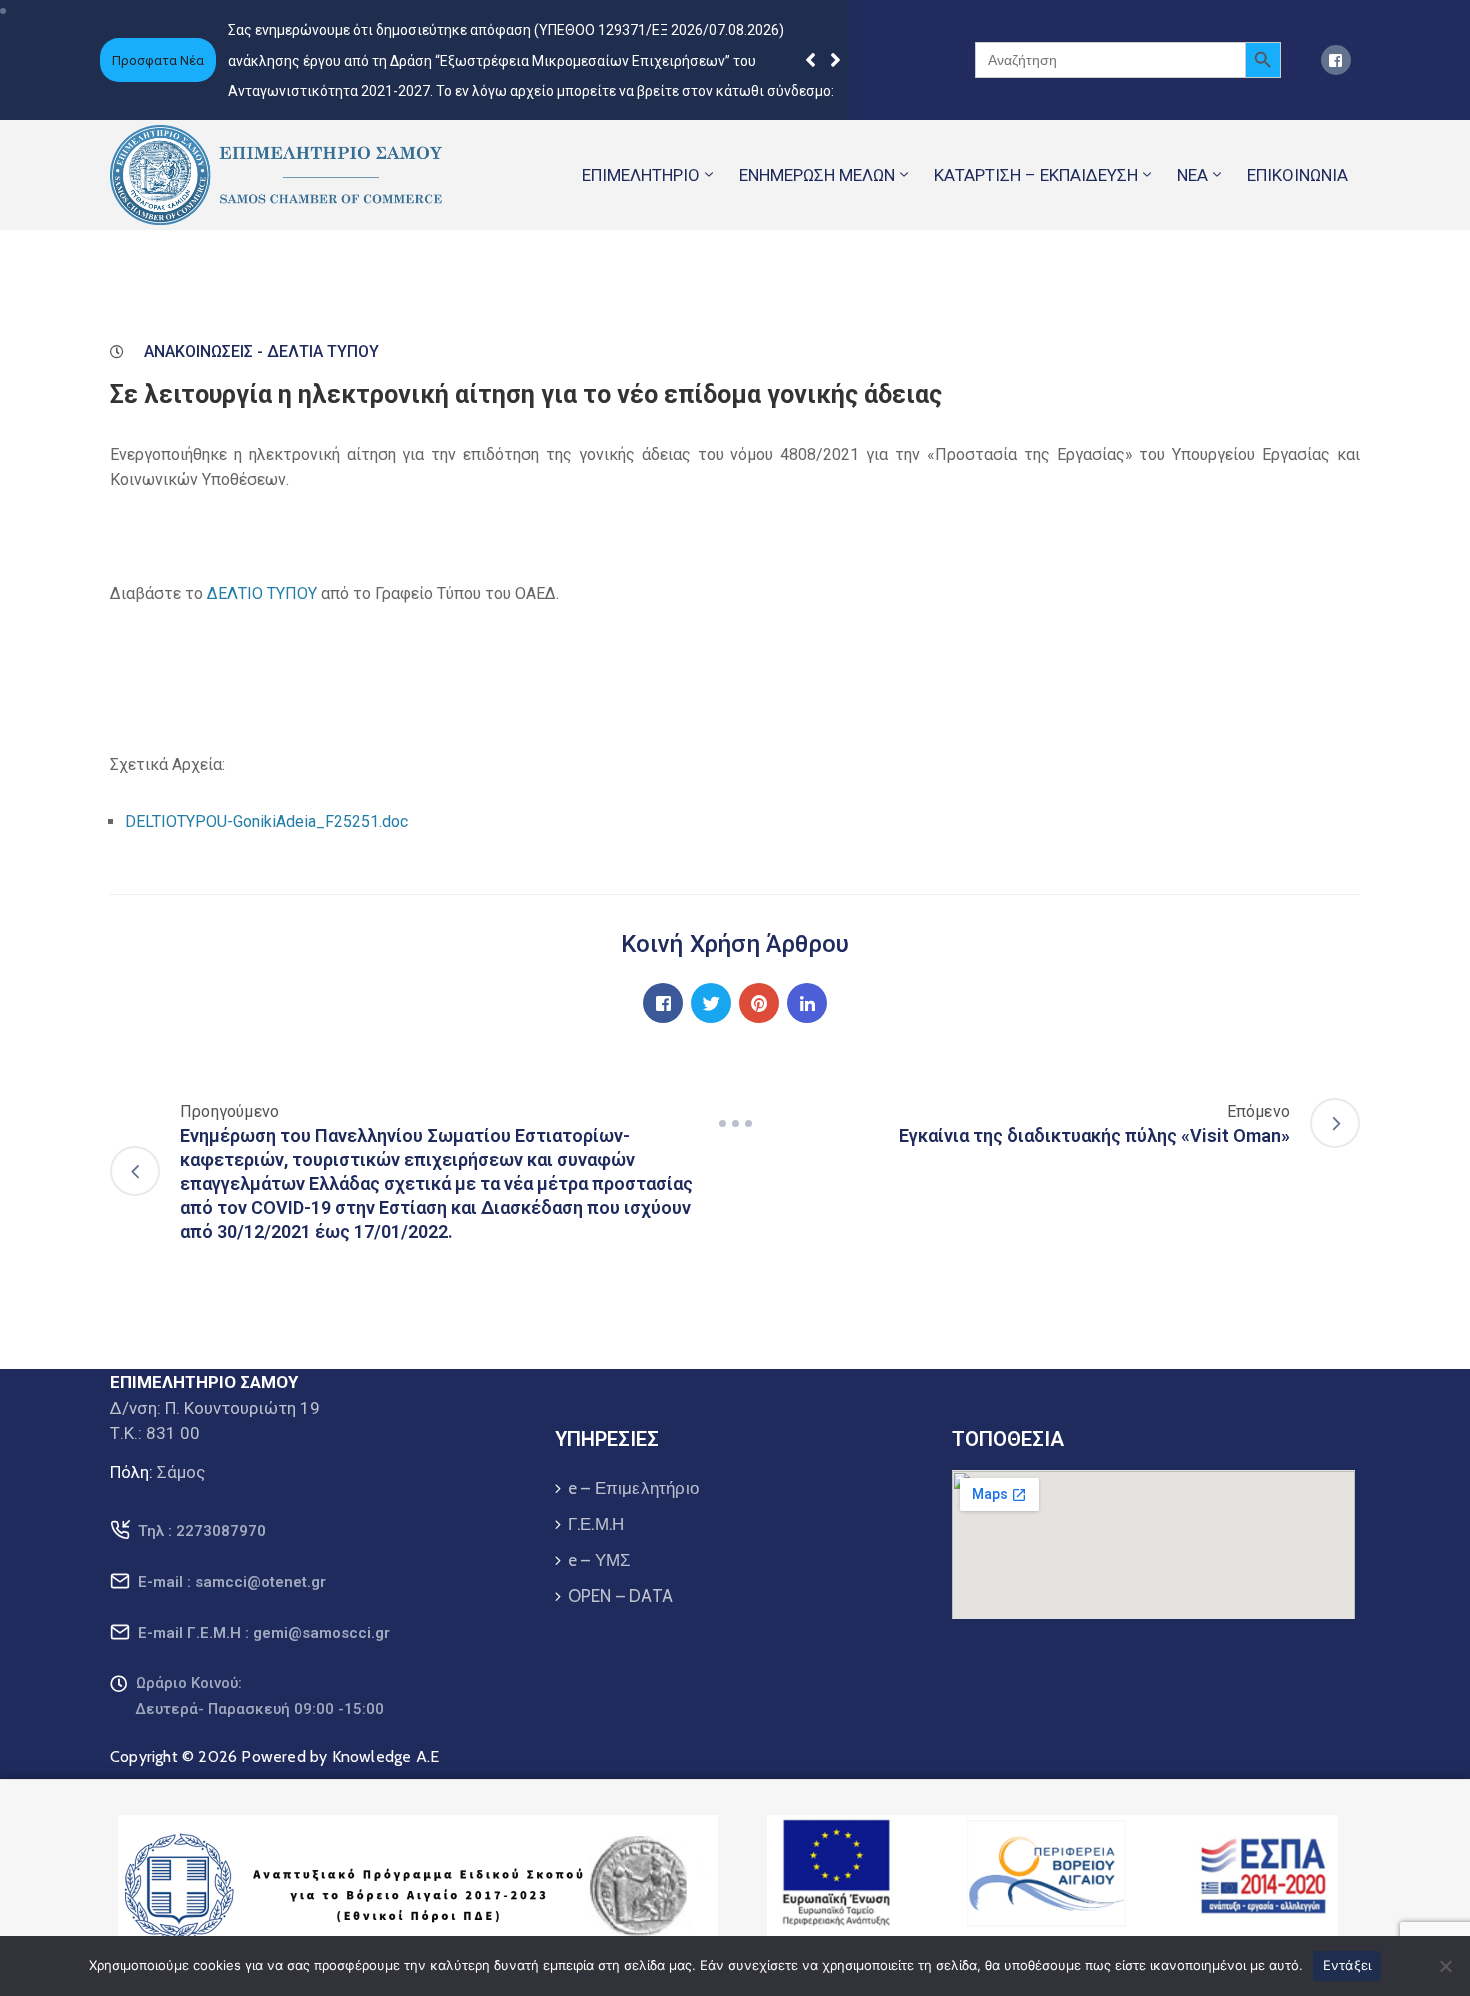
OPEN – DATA (620, 1596)
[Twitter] (711, 1003)
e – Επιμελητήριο (633, 1488)
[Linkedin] (807, 1003)
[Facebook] (663, 1003)
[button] (835, 60)
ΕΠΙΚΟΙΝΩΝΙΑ (1297, 175)
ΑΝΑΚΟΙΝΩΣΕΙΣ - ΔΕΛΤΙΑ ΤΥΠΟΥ (261, 351)
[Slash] (735, 1123)
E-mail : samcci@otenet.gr (232, 1582)
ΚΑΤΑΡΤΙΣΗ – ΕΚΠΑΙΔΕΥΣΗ (1036, 175)
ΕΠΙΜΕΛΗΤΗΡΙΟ (641, 175)
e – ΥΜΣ (599, 1560)
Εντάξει (1347, 1965)
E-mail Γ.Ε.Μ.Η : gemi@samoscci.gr (264, 1633)
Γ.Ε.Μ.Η (596, 1524)
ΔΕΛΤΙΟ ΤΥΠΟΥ (262, 593)
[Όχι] (1445, 1966)
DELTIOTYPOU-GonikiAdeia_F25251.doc (266, 821)
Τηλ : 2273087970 (202, 1531)
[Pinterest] (759, 1003)
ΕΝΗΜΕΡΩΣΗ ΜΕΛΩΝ (817, 175)
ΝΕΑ (1192, 175)
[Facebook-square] (1336, 60)
